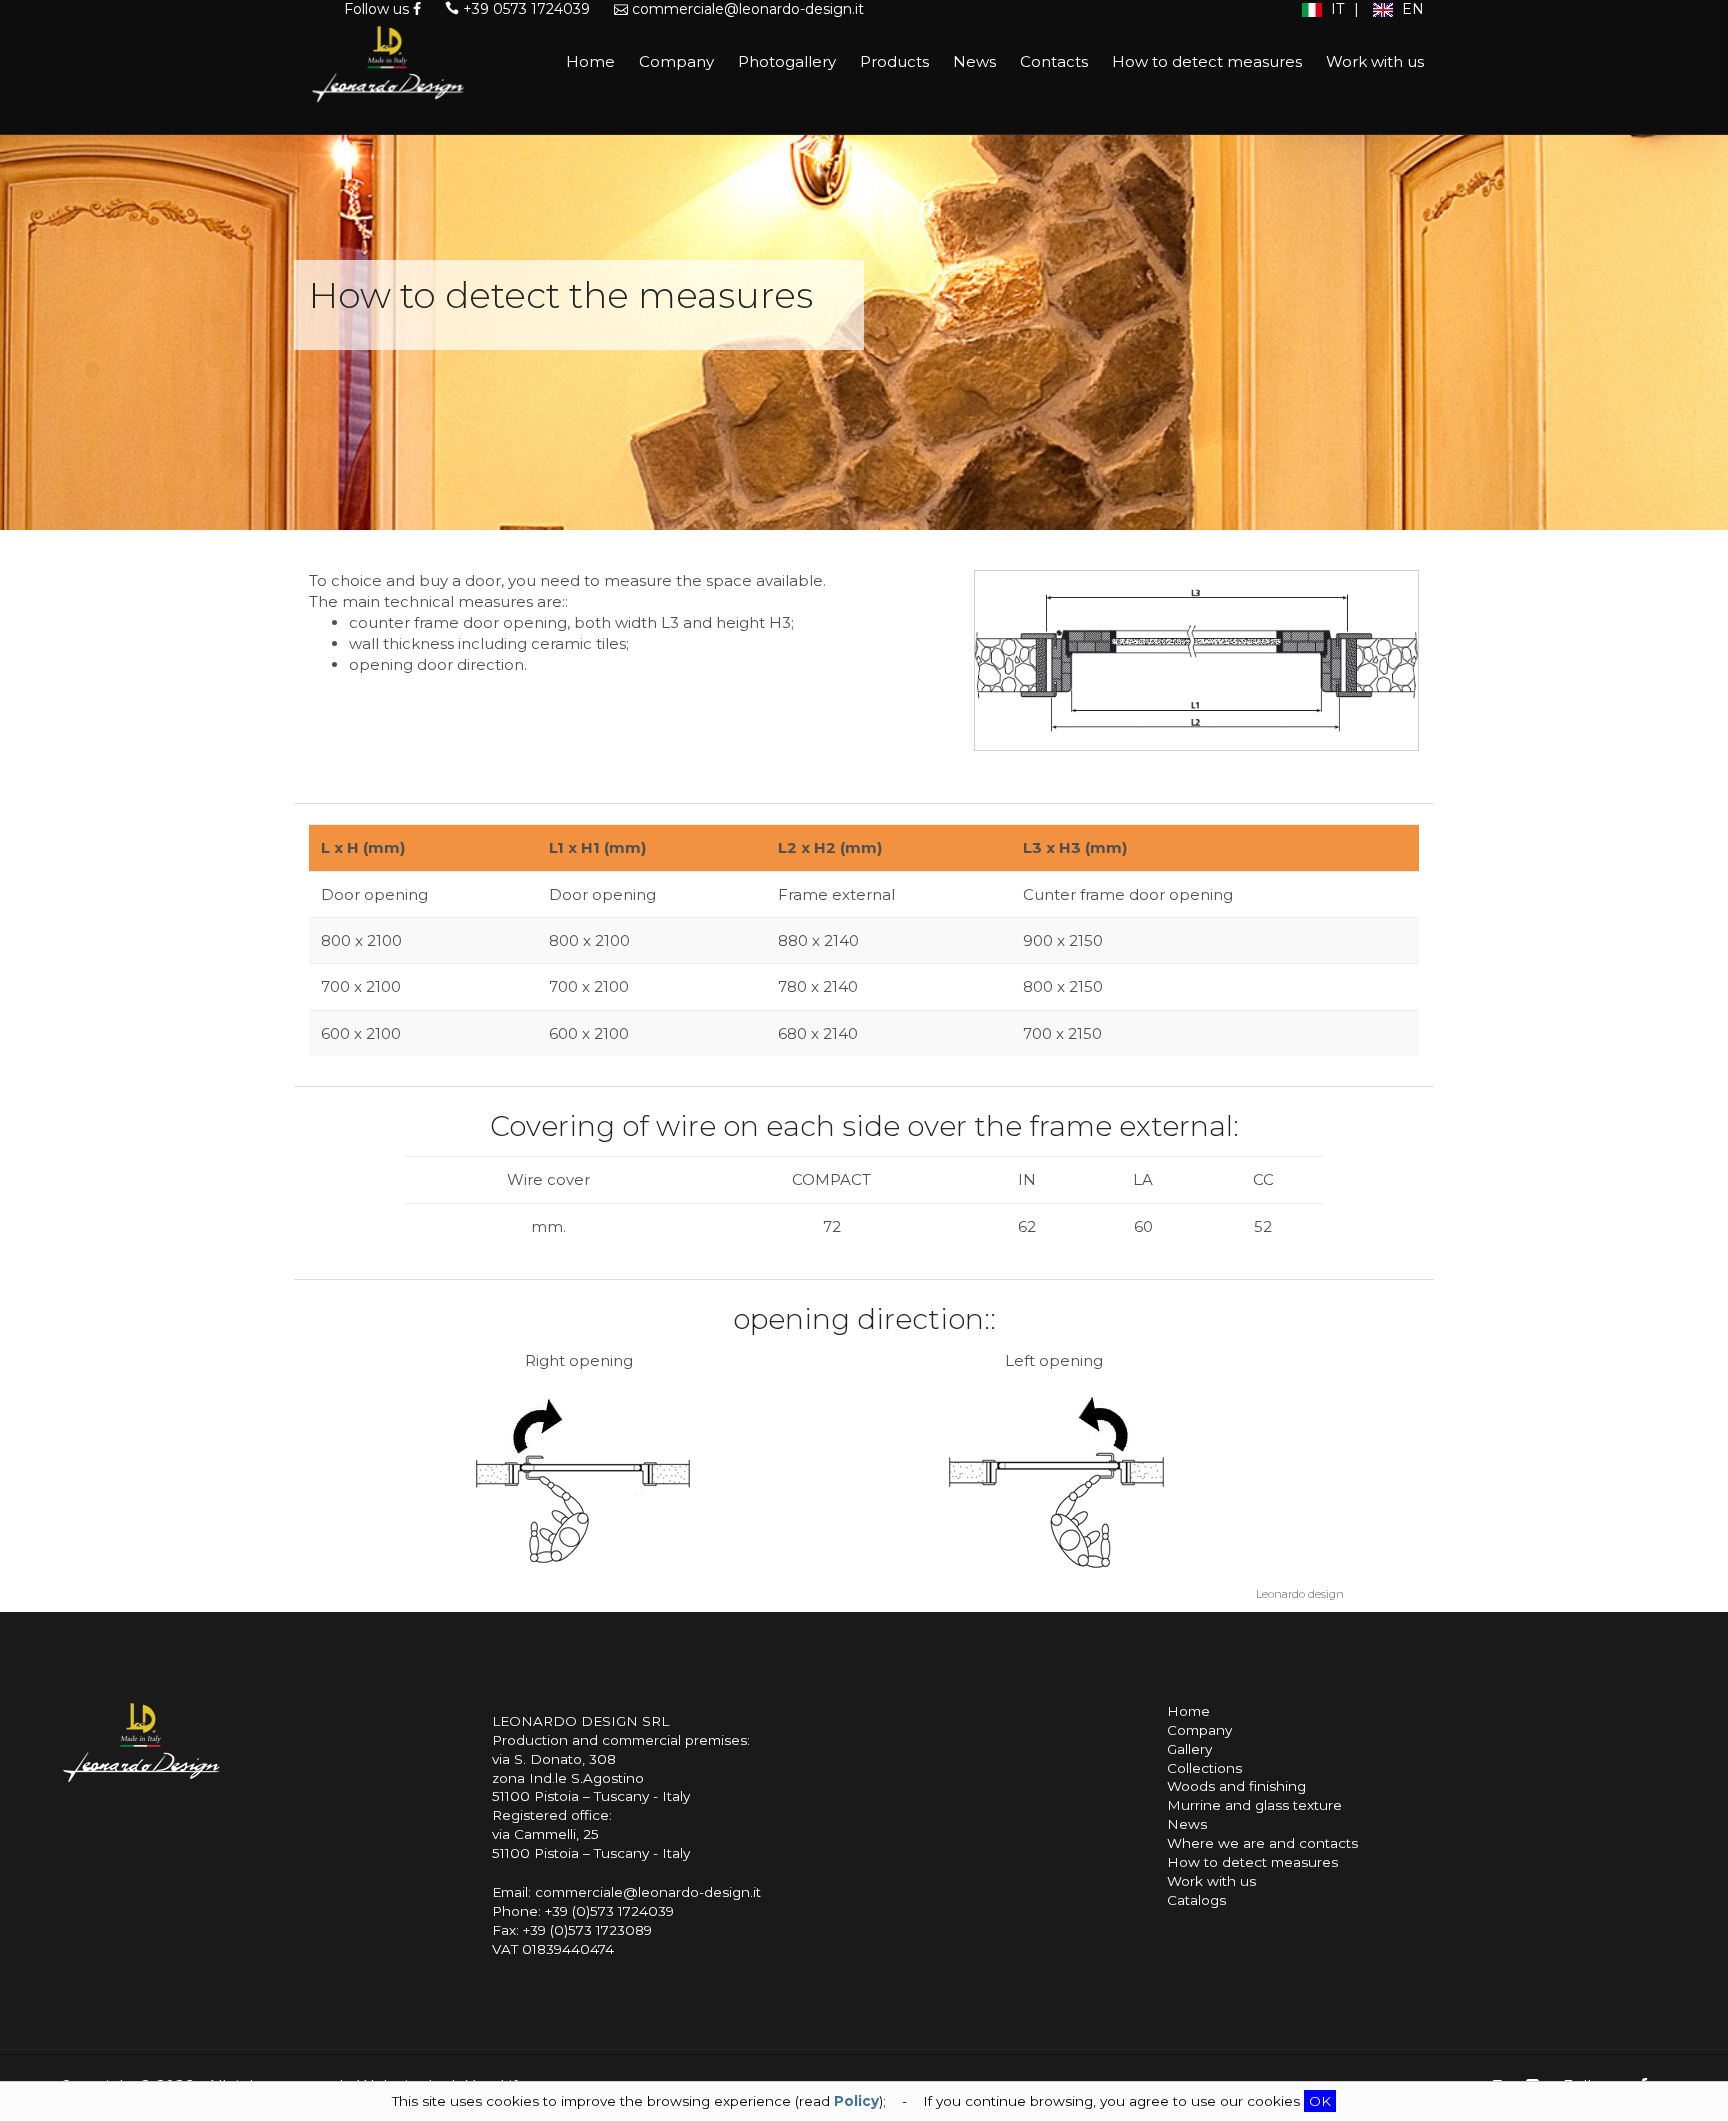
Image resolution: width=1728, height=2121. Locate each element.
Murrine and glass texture (1254, 1805)
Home (590, 61)
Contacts (1054, 61)
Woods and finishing (1236, 1786)
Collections (1204, 1768)
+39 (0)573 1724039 (609, 1911)
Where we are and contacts (1262, 1843)
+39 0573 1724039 (524, 9)
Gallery (1189, 1749)
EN (1411, 9)
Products (894, 61)
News (974, 61)
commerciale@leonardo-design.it (746, 9)
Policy (856, 2101)
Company (676, 61)
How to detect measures (1207, 61)
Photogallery (787, 61)
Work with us (1375, 61)
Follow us (378, 9)
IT (1335, 9)
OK (1320, 2101)
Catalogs (1196, 1900)
